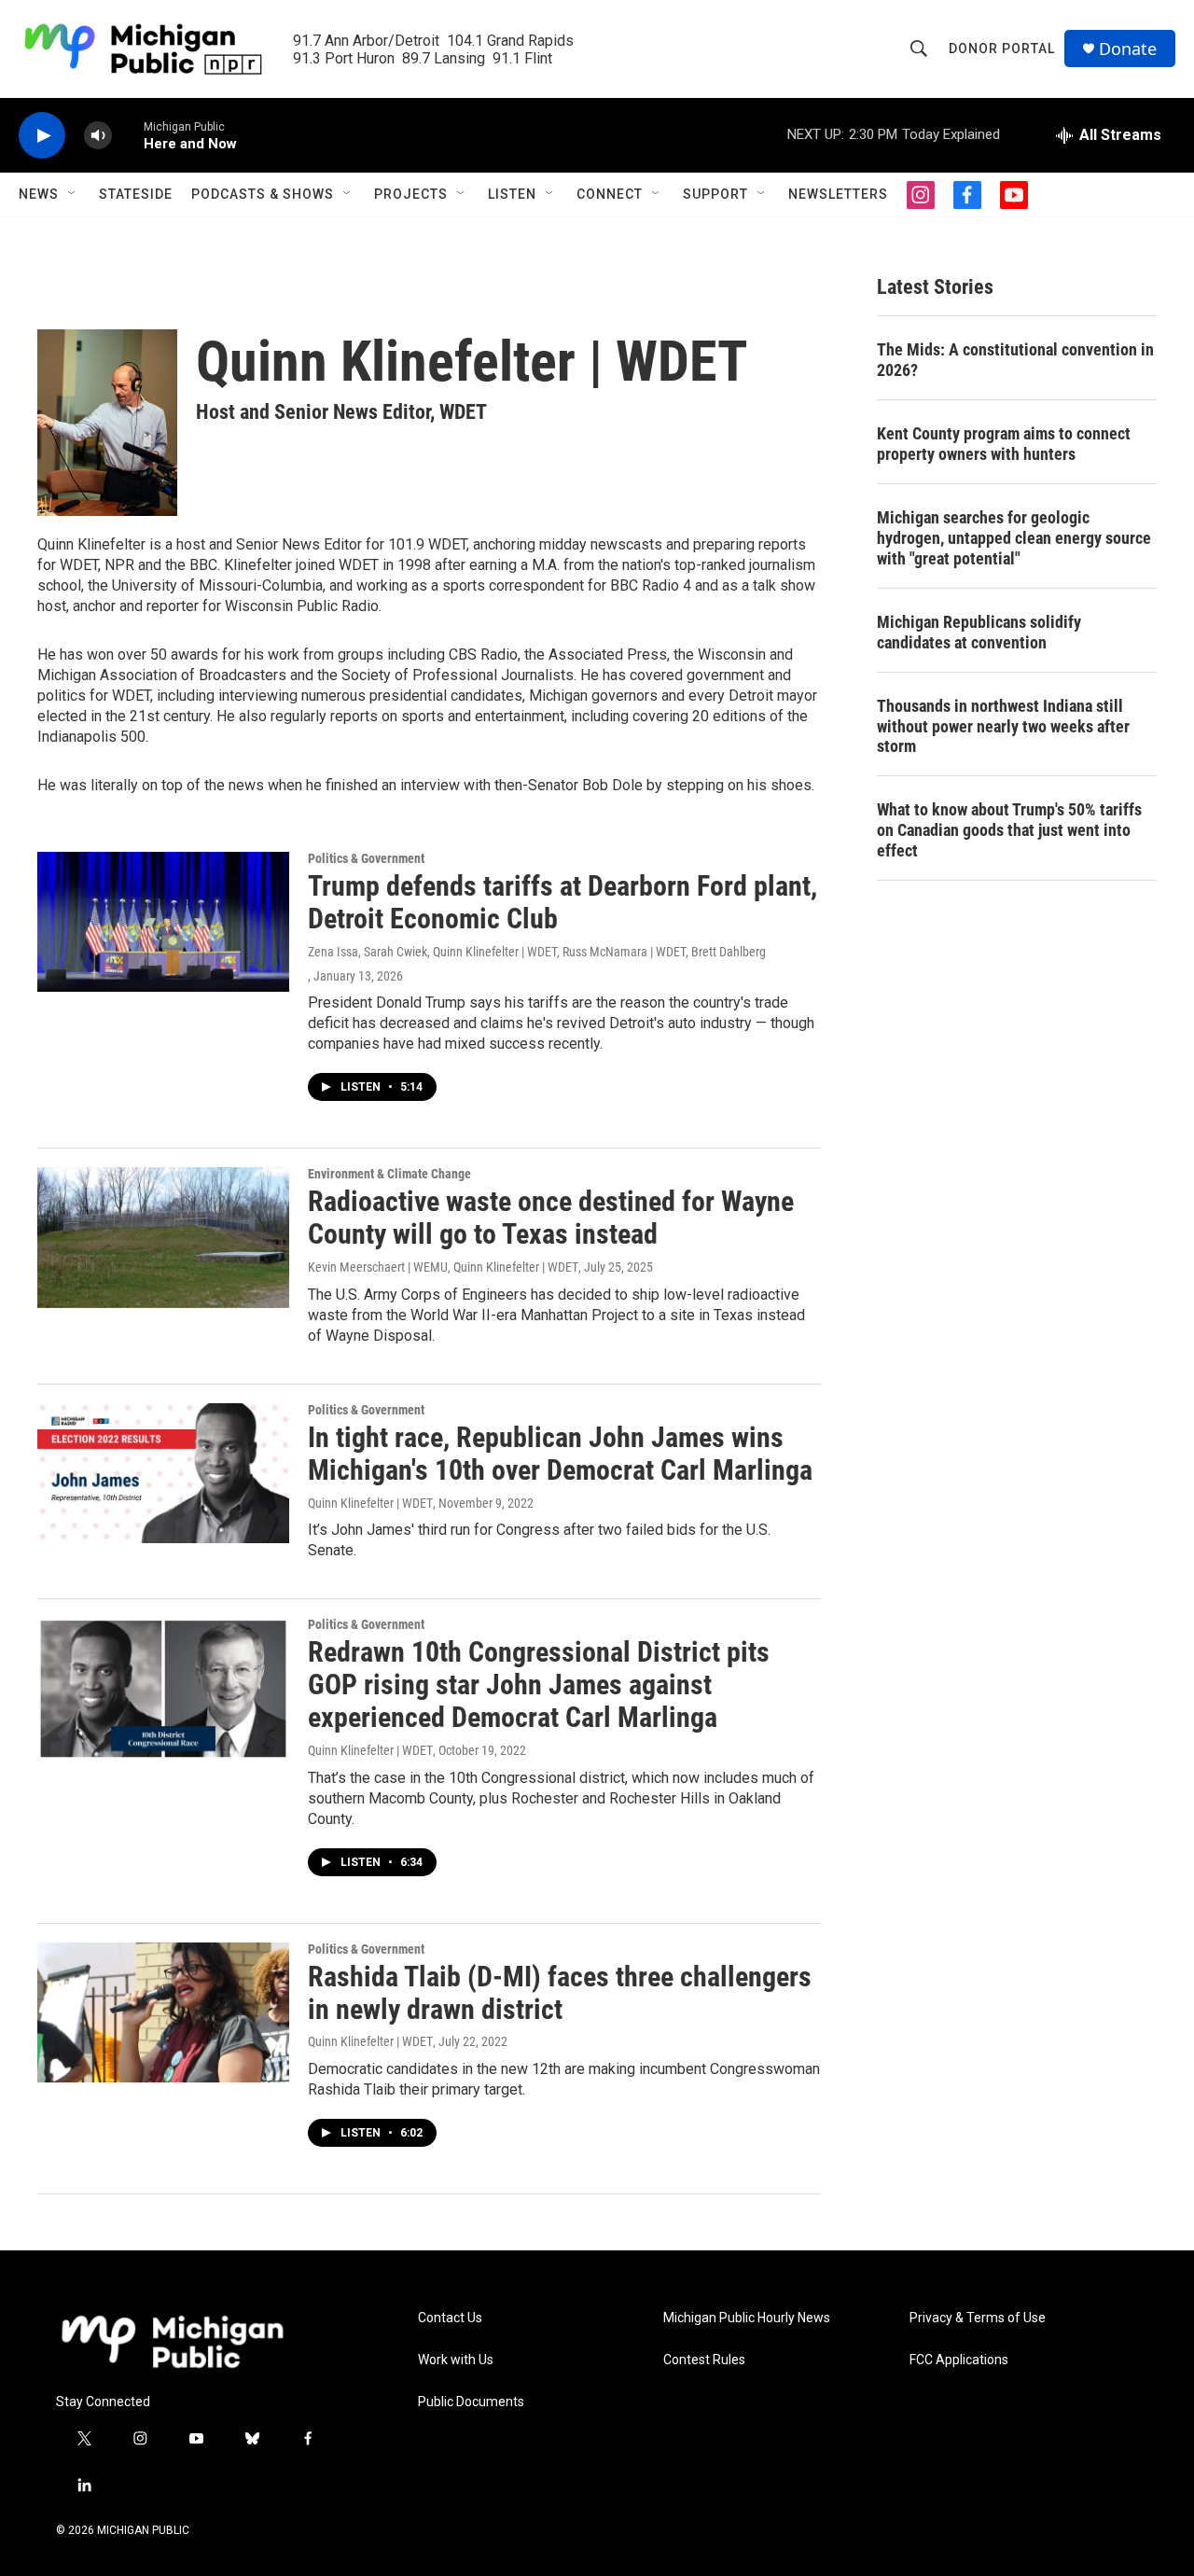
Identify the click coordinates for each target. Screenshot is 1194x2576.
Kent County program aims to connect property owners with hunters (1004, 444)
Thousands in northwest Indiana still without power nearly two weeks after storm (1003, 726)
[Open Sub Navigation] (73, 194)
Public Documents (471, 2402)
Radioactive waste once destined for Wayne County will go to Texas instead (551, 1218)
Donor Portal (1002, 49)
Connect (610, 194)
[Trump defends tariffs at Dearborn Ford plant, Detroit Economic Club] (163, 922)
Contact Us (450, 2318)
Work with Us (456, 2360)
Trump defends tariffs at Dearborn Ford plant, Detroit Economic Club (562, 902)
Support (715, 194)
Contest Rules (704, 2360)
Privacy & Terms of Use (978, 2318)
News (39, 194)
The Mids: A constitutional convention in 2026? (1015, 360)
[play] (42, 136)
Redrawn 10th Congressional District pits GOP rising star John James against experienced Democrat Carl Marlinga (539, 1685)
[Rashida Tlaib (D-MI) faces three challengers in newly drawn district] (163, 2012)
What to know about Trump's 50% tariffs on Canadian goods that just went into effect (1009, 830)
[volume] (98, 136)
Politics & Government (366, 858)
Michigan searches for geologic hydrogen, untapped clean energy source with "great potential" (1014, 538)
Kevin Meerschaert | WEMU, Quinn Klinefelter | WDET (443, 1267)
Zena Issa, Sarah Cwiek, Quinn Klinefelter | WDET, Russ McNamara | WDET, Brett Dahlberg (537, 952)
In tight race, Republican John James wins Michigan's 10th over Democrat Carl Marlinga (560, 1454)
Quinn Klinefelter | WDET (370, 1503)
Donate (1128, 49)
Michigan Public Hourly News (747, 2318)
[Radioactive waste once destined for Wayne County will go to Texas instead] (163, 1237)
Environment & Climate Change (389, 1174)
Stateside (136, 194)
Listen (512, 194)
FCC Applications (959, 2360)
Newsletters (838, 194)
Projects (411, 194)
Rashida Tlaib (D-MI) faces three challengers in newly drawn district (560, 1993)
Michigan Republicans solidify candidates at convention (979, 632)
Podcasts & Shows (263, 194)
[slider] (128, 135)
